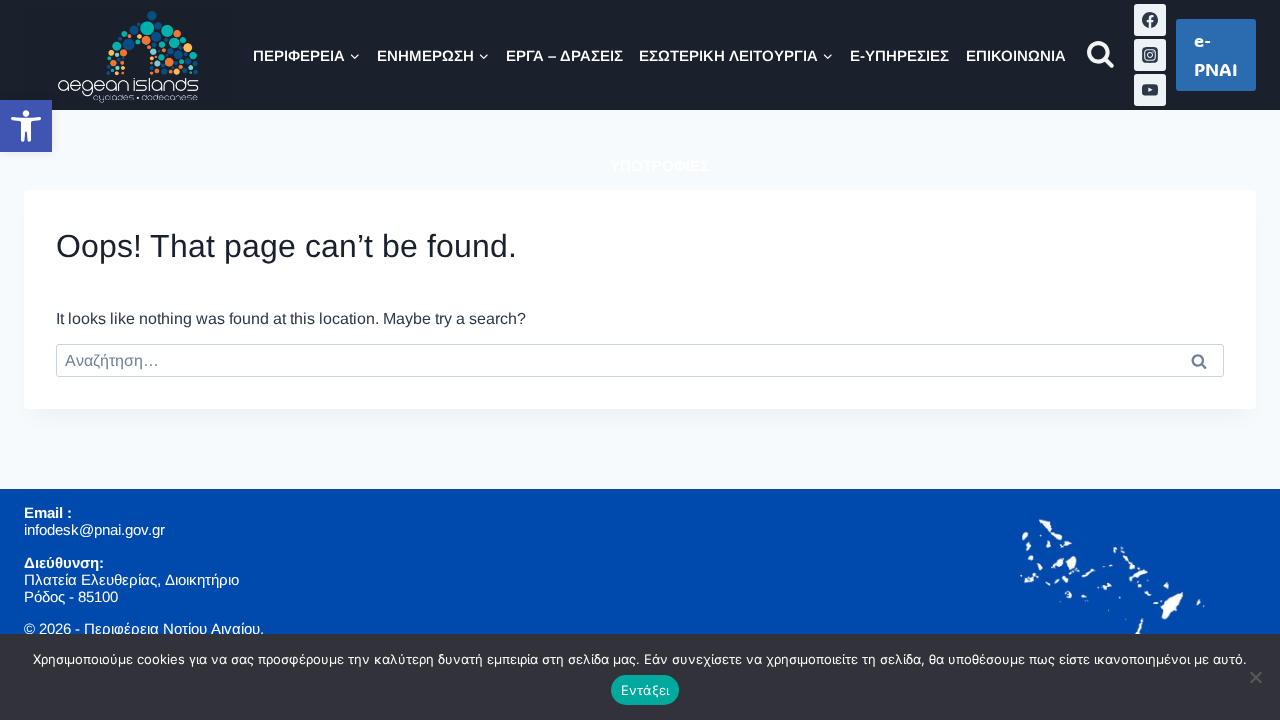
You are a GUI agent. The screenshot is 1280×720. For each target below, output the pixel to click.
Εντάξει (645, 690)
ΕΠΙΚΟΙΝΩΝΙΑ (1016, 55)
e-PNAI (1216, 54)
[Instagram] (1150, 55)
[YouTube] (1150, 90)
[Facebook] (1150, 20)
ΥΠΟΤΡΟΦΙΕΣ (659, 165)
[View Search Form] (1100, 55)
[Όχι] (1255, 677)
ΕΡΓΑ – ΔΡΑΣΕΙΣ (564, 55)
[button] (26, 126)
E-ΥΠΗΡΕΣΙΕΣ (899, 55)
